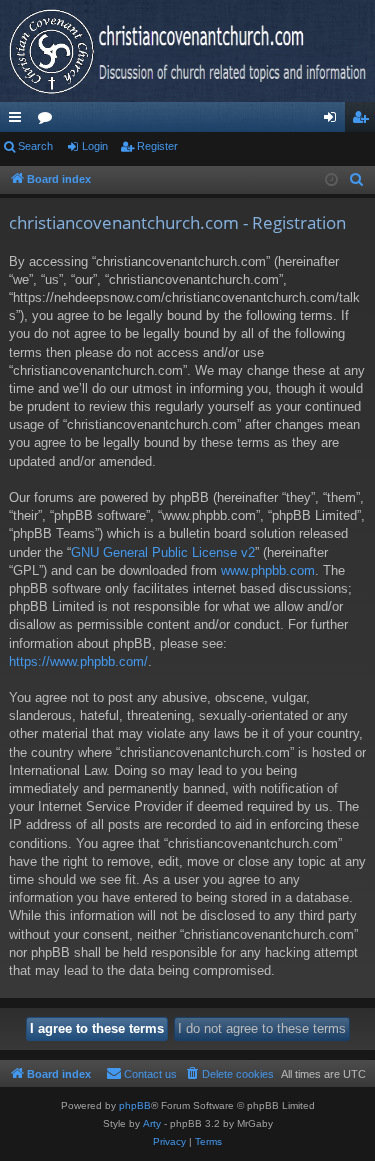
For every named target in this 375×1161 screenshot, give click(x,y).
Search (35, 146)
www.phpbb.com (268, 570)
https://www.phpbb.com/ (78, 661)
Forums (49, 121)
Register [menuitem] (364, 121)
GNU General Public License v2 (163, 552)
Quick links (19, 121)
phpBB (135, 1105)
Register (157, 146)
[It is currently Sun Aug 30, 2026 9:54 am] (331, 180)
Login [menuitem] (334, 121)
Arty (152, 1123)
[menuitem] (357, 180)
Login (95, 146)
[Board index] (187, 51)
